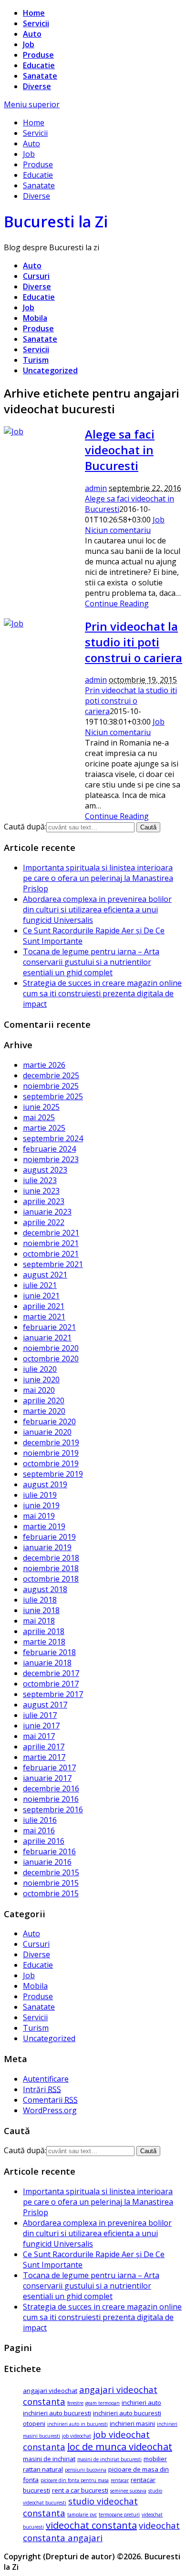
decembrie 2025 (51, 1075)
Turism (36, 360)
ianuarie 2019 (47, 1547)
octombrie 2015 (51, 1893)
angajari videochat (50, 2391)
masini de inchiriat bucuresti (109, 2459)
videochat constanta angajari (101, 2531)
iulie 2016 (40, 1820)
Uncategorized (50, 370)
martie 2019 (44, 1526)
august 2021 (45, 1275)
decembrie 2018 (51, 1558)
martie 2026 (44, 1065)
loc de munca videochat (120, 2447)
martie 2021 (44, 1317)
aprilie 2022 (44, 1222)
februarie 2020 (49, 1421)
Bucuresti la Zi (56, 221)
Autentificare (46, 2079)
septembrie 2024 (53, 1138)
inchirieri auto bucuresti (57, 2413)
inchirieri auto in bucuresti (77, 2424)
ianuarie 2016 (47, 1862)
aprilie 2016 (44, 1841)
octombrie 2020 (51, 1359)
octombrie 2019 (51, 1463)
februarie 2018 (49, 1652)
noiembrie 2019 (51, 1453)
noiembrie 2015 (51, 1883)
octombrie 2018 (51, 1579)
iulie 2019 (40, 1495)
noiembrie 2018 (51, 1568)
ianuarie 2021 (47, 1338)
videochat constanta (91, 2525)
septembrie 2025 (53, 1096)
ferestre (75, 2403)
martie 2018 (44, 1642)
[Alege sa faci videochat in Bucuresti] (14, 431)
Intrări (42, 2089)
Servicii (36, 23)
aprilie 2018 (44, 1631)
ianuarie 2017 (47, 1778)
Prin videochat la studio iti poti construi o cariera (134, 642)
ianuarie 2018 (47, 1663)
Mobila (35, 318)
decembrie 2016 (51, 1789)
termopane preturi (119, 2515)
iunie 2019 (41, 1505)
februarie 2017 (49, 1768)
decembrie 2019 (51, 1442)
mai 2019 (39, 1516)
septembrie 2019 (53, 1474)
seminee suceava (128, 2491)
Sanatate (40, 76)
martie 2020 (44, 1411)
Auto (32, 34)
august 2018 (45, 1589)
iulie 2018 (40, 1600)
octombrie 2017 (51, 1684)
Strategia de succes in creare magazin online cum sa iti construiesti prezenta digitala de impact (102, 993)
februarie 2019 (49, 1537)
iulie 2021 (40, 1285)
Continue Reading (117, 603)
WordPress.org (50, 2110)
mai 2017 (39, 1736)
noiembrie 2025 (51, 1086)
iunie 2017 (41, 1726)
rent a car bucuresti (80, 2490)
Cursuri (36, 276)
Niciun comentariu (118, 530)
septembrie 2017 (53, 1694)
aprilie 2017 (44, 1747)
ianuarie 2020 (47, 1432)
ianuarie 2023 (47, 1212)
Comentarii (50, 2100)
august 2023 (45, 1170)
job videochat (77, 2436)
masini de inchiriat (49, 2459)
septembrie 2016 (53, 1809)
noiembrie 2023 (51, 1159)
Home (34, 13)
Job (29, 44)
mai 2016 (39, 1830)
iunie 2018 (41, 1610)
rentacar (120, 2480)
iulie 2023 (40, 1180)
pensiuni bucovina (86, 2470)
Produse (38, 55)
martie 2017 (44, 1757)
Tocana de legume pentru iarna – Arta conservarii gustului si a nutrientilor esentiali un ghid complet (91, 962)
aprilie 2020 (44, 1400)
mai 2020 (39, 1390)
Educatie (39, 65)
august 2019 (45, 1484)
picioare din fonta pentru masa (75, 2480)
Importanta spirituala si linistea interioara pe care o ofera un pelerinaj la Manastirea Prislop (98, 878)
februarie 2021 (49, 1327)
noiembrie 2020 (51, 1348)
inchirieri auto (141, 2402)
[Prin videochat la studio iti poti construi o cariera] (14, 624)
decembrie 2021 (51, 1233)
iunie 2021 (41, 1296)
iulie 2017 (40, 1715)
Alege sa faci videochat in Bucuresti (120, 450)
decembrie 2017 (51, 1673)
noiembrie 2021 (51, 1243)
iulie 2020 (40, 1369)
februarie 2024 (49, 1149)
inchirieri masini (132, 2423)
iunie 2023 (41, 1191)
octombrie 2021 (51, 1254)
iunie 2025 (41, 1107)
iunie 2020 (41, 1380)
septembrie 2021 (53, 1264)
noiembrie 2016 (51, 1799)
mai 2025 (39, 1117)
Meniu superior (32, 104)
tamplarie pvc (82, 2515)
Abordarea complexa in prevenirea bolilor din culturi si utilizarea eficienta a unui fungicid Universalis (97, 910)
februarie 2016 (49, 1851)
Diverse (37, 86)
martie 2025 (44, 1128)
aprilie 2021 (44, 1306)
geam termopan (103, 2403)
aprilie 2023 (44, 1201)
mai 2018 (39, 1621)
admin (96, 488)
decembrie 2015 (51, 1872)
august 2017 (45, 1705)
